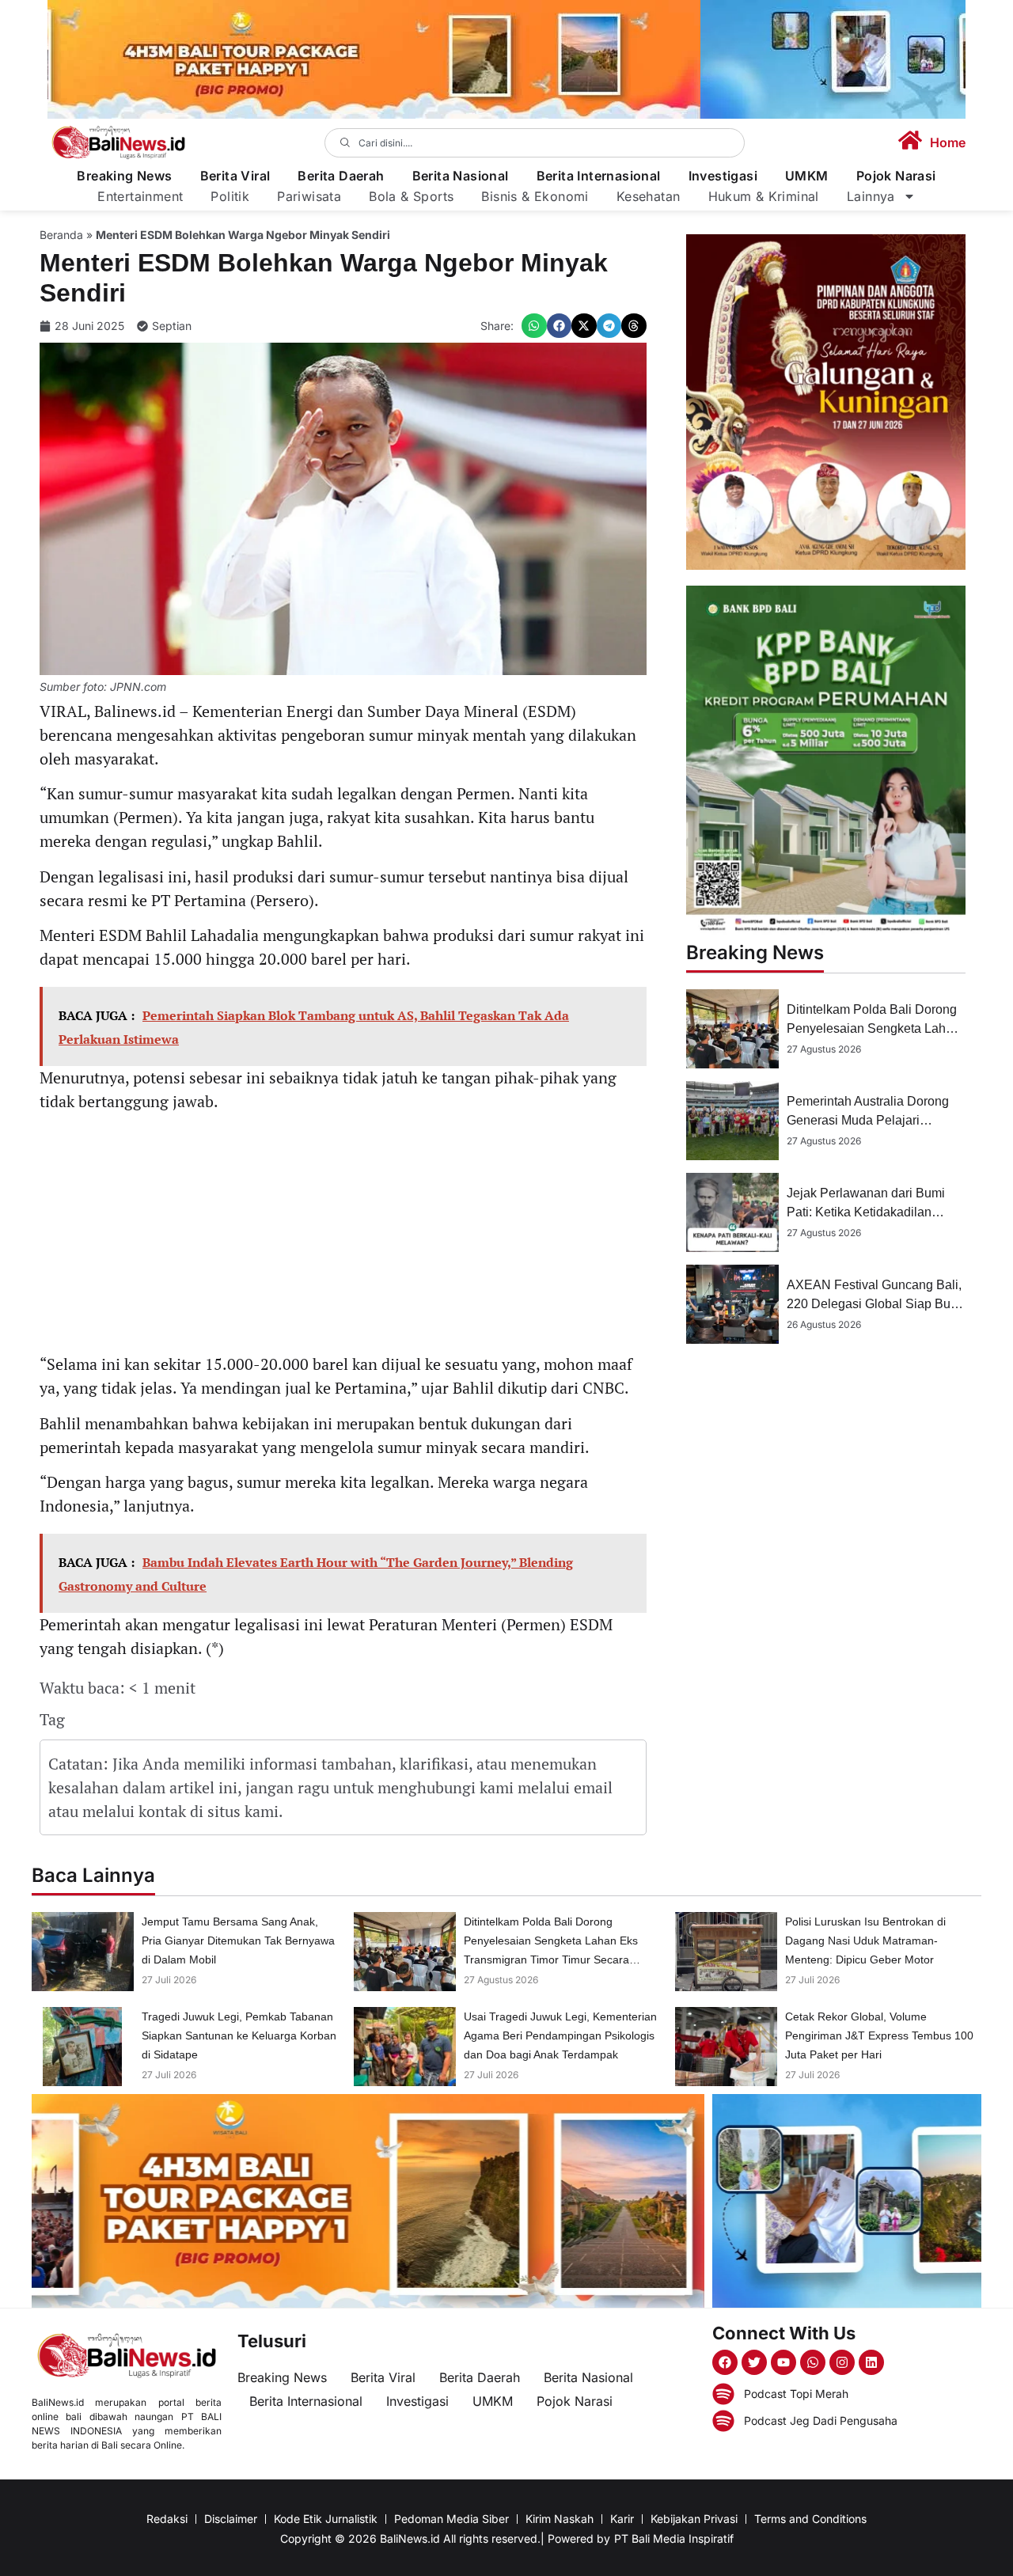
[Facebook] (725, 2362)
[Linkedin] (871, 2362)
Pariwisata (309, 196)
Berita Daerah (341, 176)
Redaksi (167, 2519)
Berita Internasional (599, 176)
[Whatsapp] (813, 2362)
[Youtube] (783, 2362)
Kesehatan (649, 196)
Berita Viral (235, 176)
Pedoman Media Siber (451, 2519)
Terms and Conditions (810, 2519)
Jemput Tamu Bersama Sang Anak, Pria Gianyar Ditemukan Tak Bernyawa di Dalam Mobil (238, 1941)
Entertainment (140, 196)
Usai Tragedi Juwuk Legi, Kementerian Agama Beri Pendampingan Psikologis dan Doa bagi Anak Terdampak (560, 2035)
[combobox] (535, 143)
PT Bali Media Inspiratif (674, 2538)
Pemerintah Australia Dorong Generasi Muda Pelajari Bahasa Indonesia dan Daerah (873, 1120)
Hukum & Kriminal (764, 196)
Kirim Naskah (560, 2519)
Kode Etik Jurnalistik (326, 2519)
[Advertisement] (343, 1235)
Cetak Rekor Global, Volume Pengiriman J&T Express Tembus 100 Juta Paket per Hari (879, 2035)
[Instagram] (842, 2362)
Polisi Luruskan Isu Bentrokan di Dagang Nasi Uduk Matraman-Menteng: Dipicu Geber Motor (865, 1941)
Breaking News (124, 176)
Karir (622, 2519)
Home (948, 142)
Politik (230, 196)
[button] (534, 326)
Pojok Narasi (896, 176)
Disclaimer (231, 2519)
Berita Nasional (461, 176)
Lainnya (871, 196)
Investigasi (723, 176)
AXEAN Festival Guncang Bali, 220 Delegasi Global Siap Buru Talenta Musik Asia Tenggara (874, 1304)
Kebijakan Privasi (694, 2519)
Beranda (61, 235)
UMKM (807, 176)
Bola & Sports (411, 196)
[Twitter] (754, 2362)
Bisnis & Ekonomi (535, 196)
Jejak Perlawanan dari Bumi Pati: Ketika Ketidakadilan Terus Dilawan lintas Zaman (866, 1212)
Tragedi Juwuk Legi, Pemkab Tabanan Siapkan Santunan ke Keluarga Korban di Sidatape (239, 2035)
